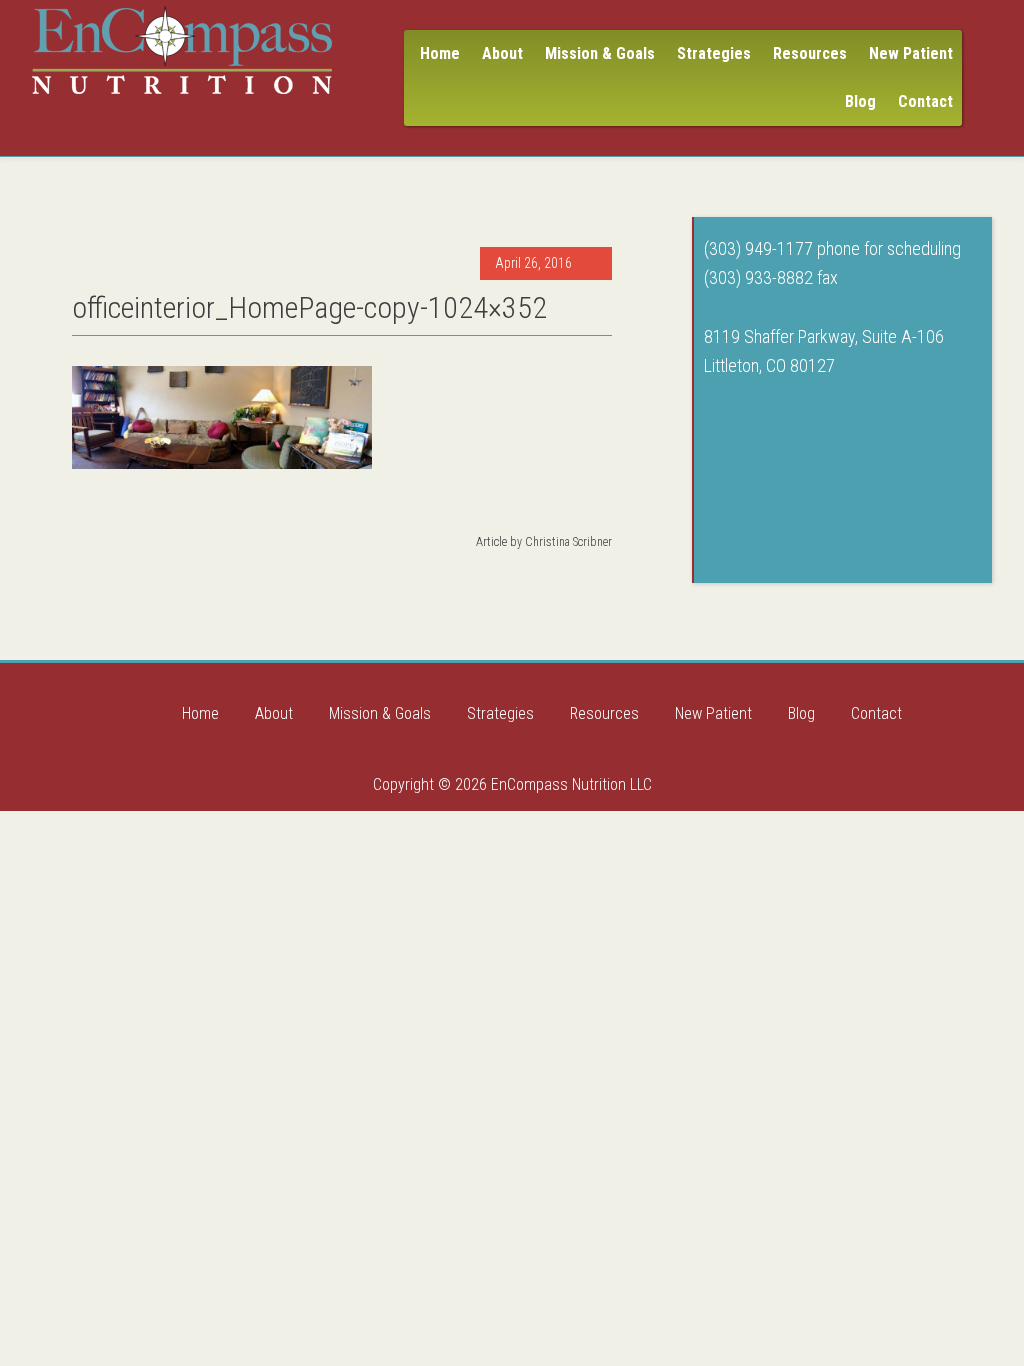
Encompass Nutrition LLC (182, 50)
